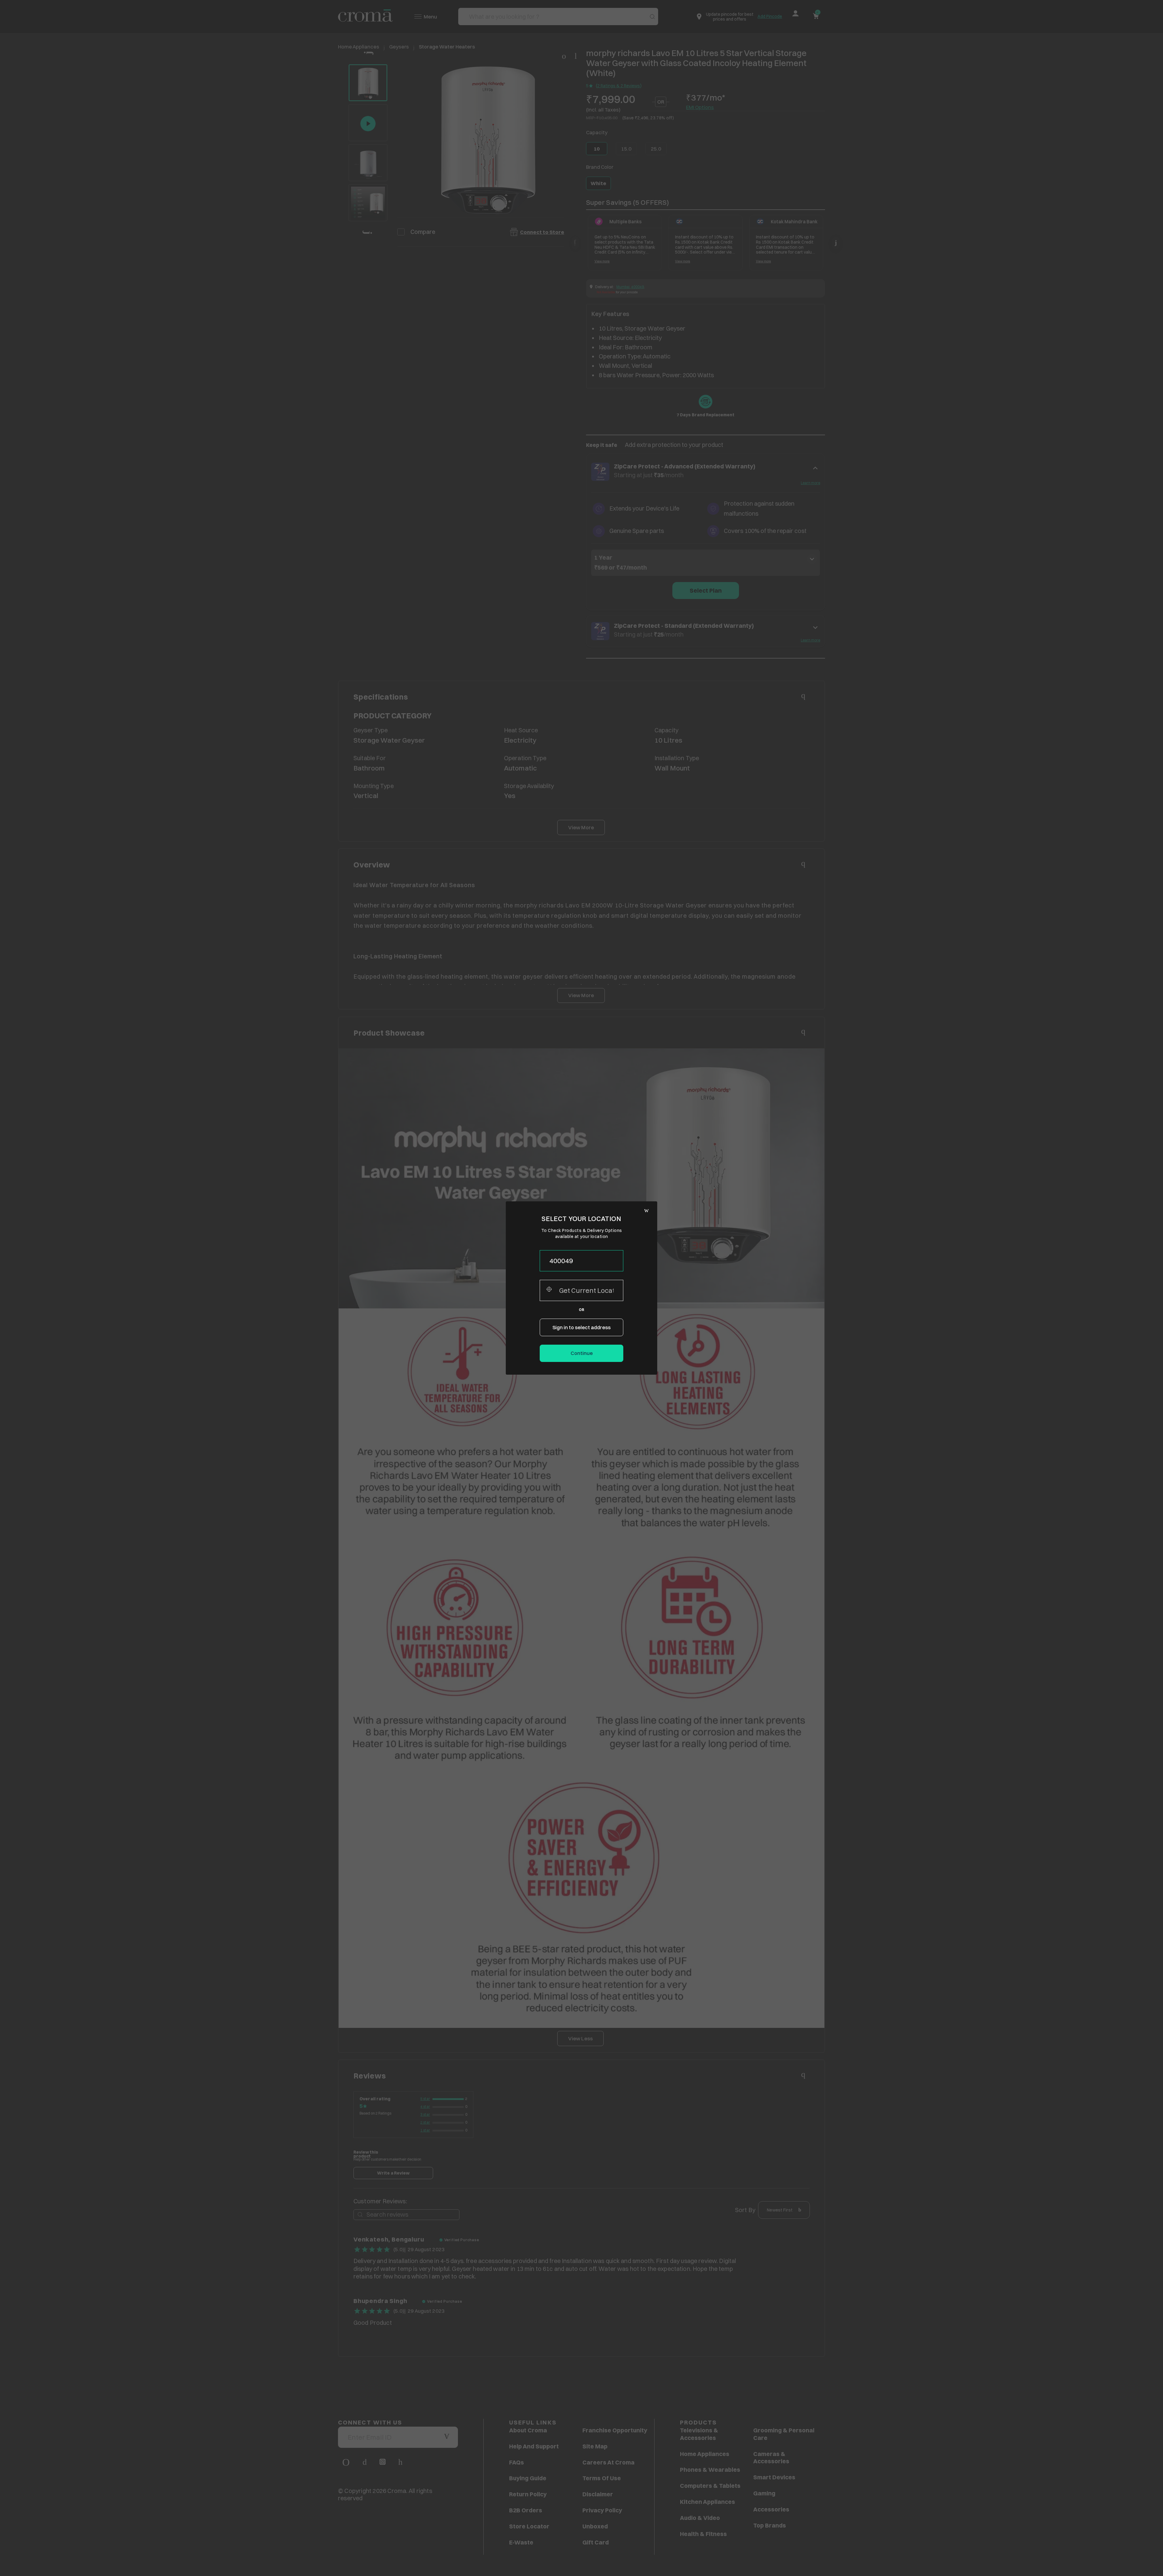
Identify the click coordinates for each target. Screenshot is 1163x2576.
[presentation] (581, 1261)
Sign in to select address (581, 1327)
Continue (582, 1353)
